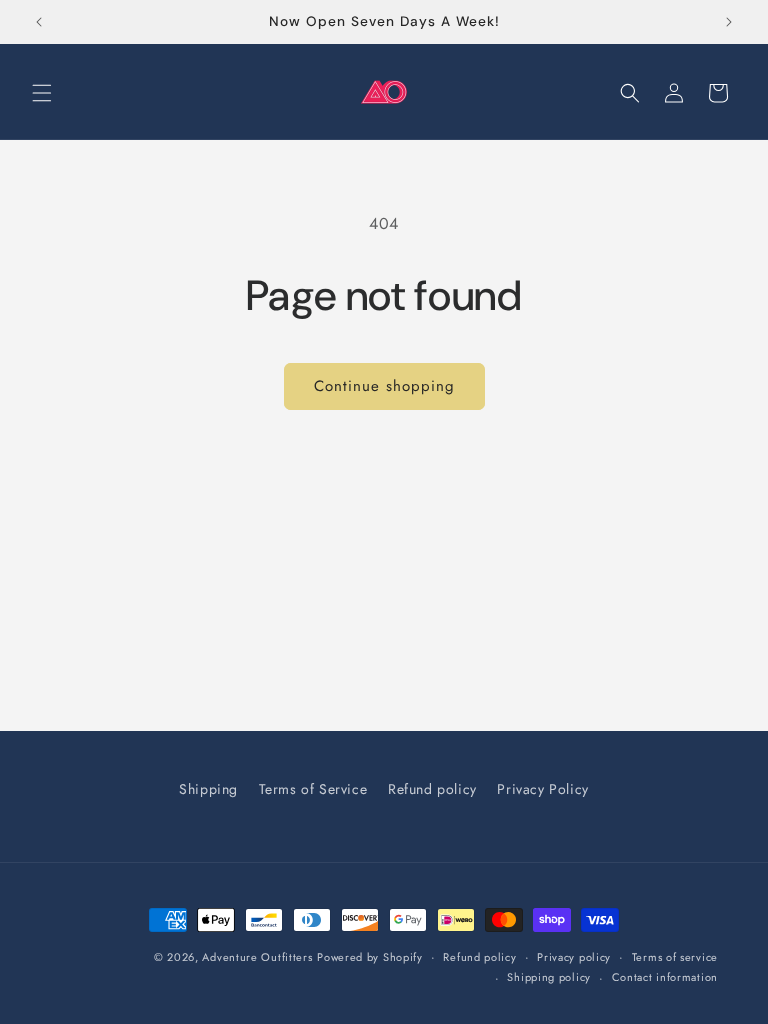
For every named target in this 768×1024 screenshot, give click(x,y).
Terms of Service (313, 789)
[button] (42, 93)
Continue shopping (384, 386)
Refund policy (432, 789)
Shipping (208, 789)
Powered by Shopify (370, 957)
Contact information (665, 977)
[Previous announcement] (39, 22)
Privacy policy (574, 957)
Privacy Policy (542, 789)
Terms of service (675, 957)
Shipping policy (549, 977)
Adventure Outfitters (257, 957)
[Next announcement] (729, 22)
